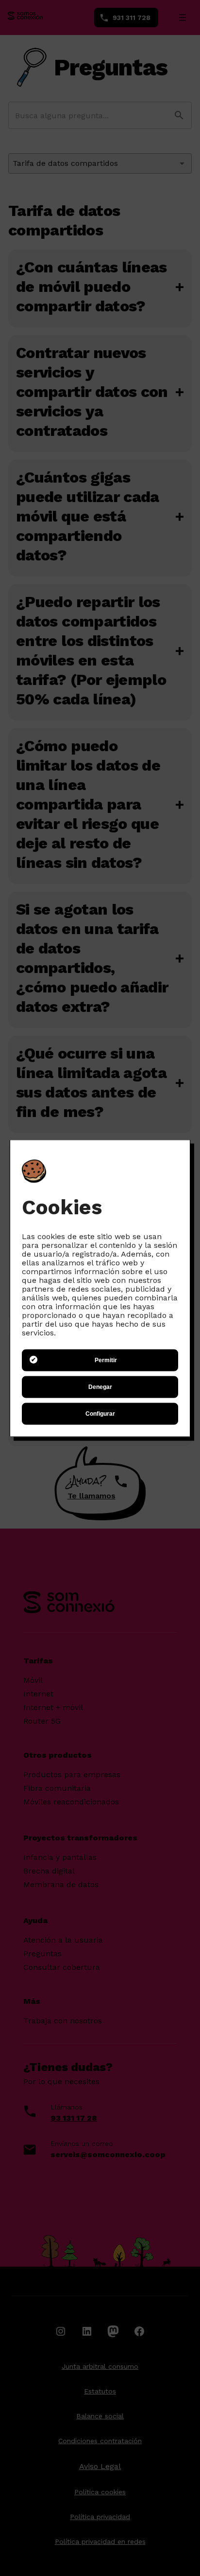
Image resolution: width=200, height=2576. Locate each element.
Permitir (106, 1360)
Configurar (100, 1414)
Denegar (100, 1387)
